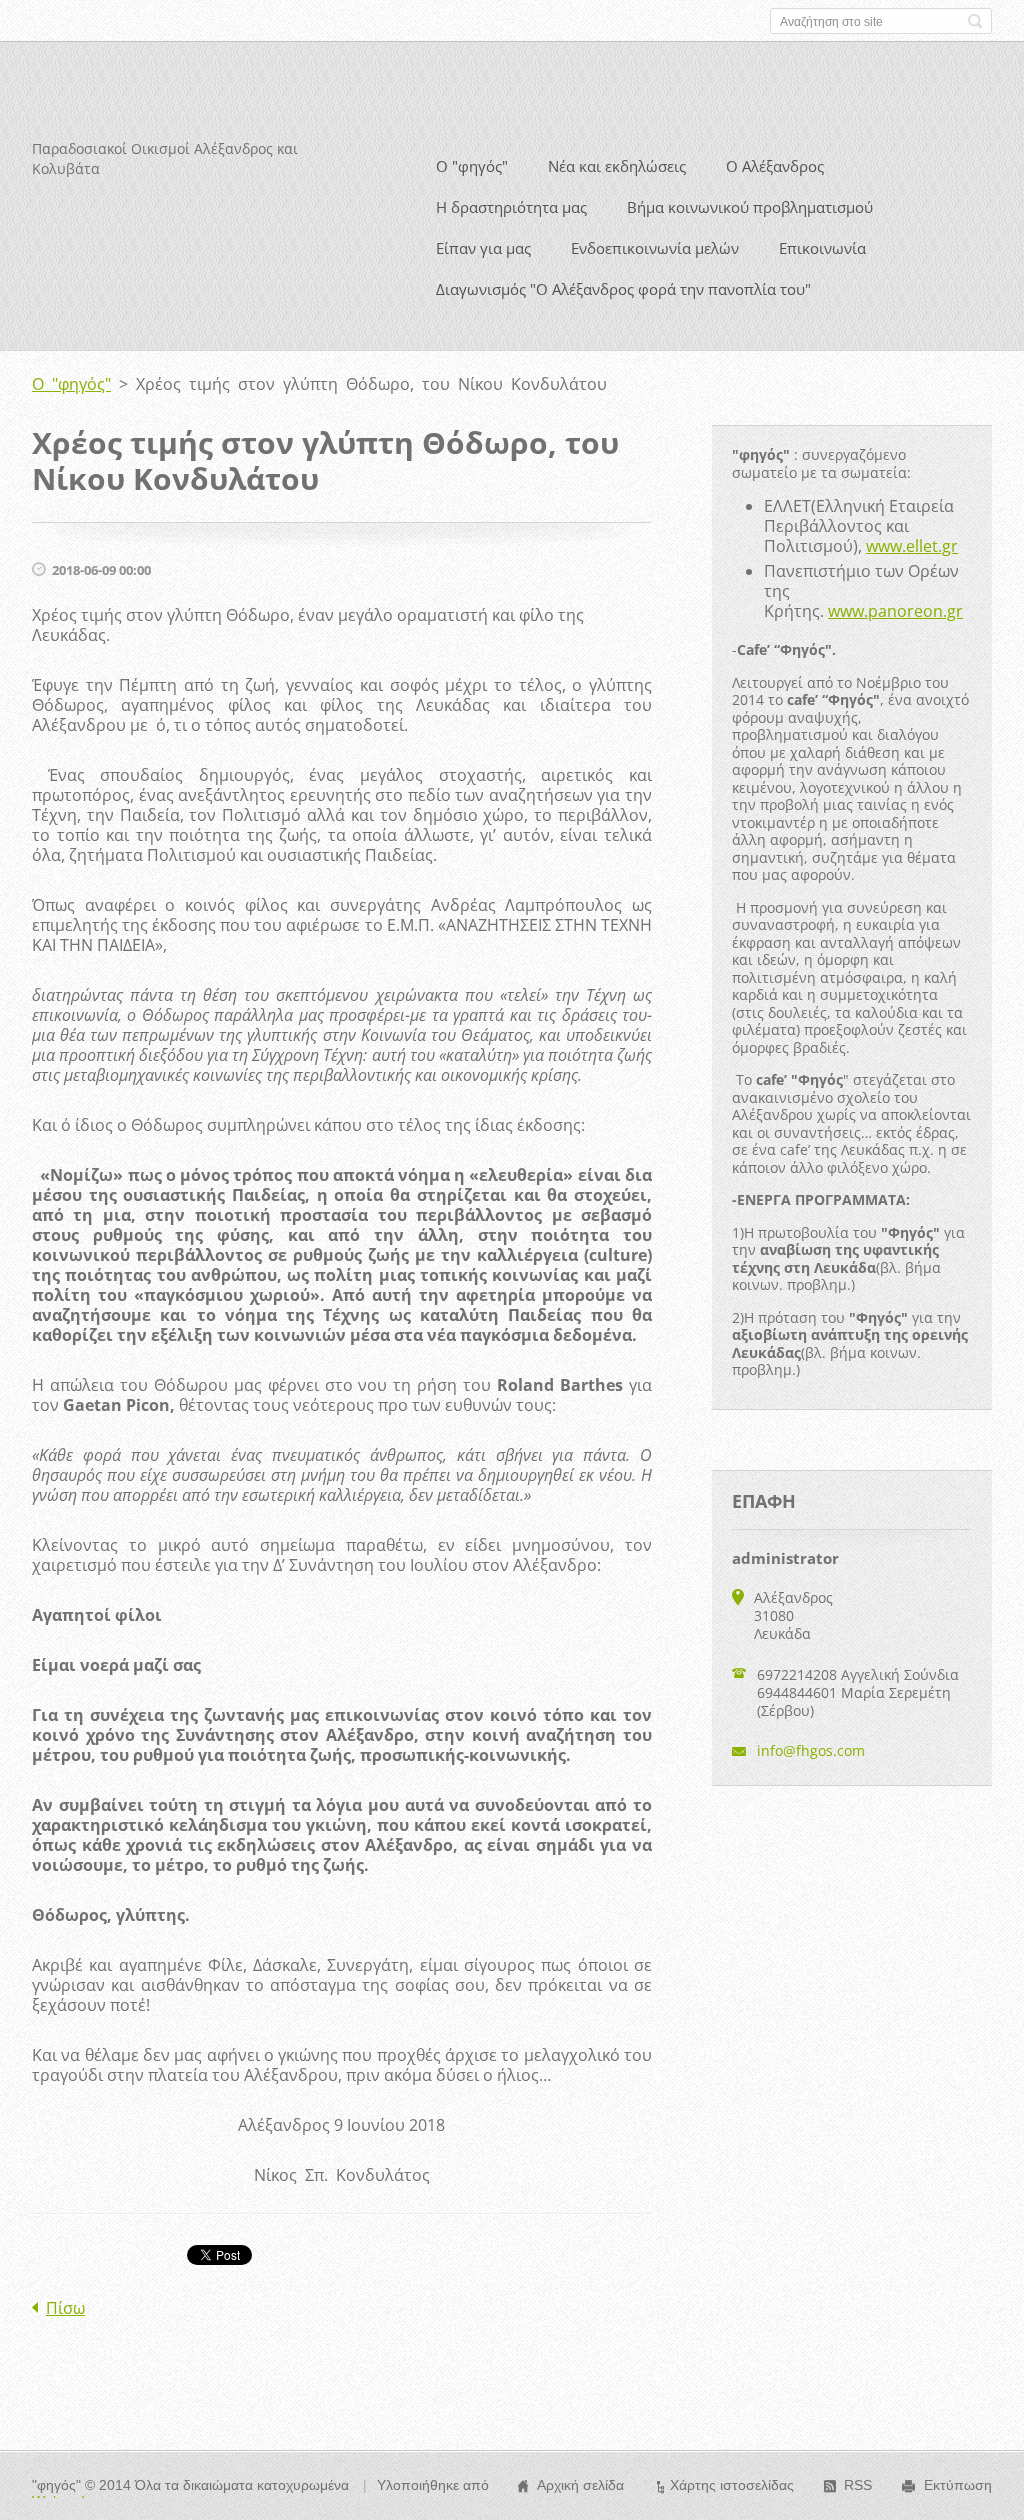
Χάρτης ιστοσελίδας (732, 2485)
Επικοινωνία (822, 248)
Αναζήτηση (975, 21)
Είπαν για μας (483, 248)
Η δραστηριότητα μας (511, 207)
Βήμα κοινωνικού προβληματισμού (750, 207)
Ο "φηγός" (472, 166)
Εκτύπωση (958, 2485)
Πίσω (65, 2308)
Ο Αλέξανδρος (775, 166)
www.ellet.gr (912, 546)
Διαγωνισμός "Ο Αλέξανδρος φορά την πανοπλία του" (623, 289)
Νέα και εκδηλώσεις (617, 166)
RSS (858, 2485)
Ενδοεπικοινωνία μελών (655, 248)
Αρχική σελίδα (580, 2485)
